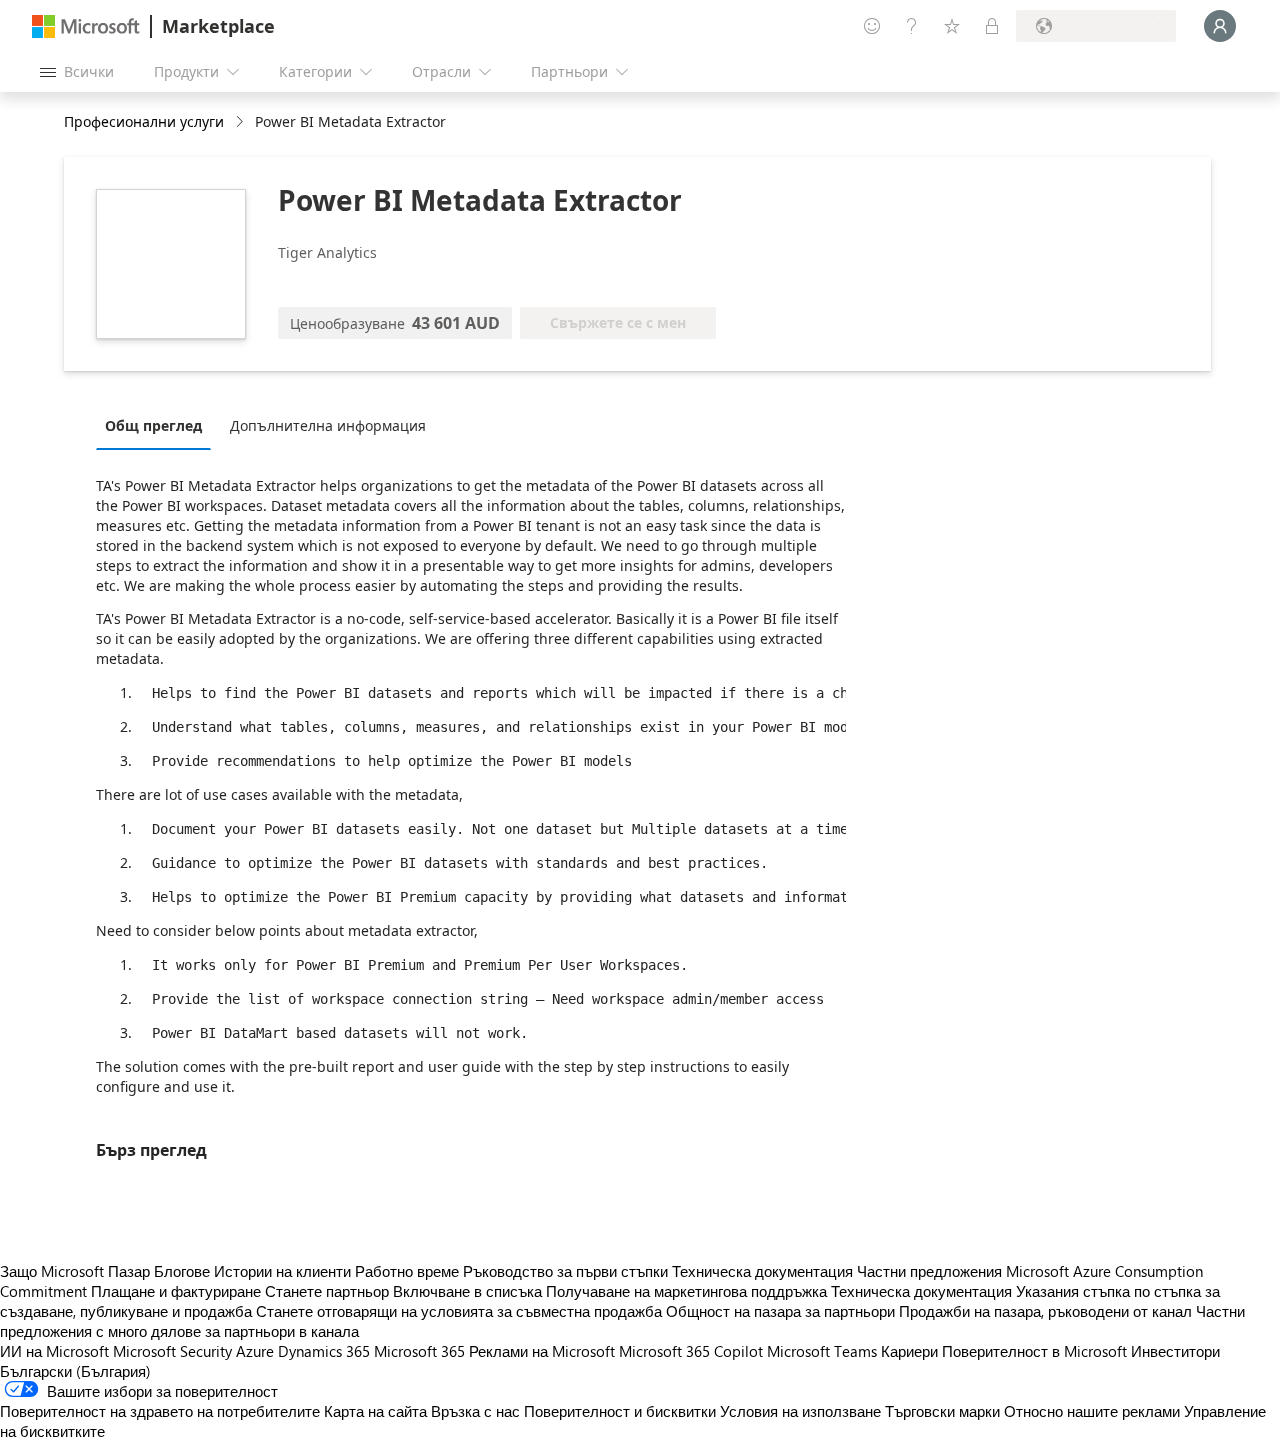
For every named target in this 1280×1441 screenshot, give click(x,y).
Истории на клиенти (282, 1271)
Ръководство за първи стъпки (565, 1271)
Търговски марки (942, 1411)
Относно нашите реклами (1092, 1411)
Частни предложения (929, 1271)
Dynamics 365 (324, 1351)
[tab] (158, 425)
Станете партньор (327, 1291)
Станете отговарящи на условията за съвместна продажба (459, 1311)
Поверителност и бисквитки (620, 1411)
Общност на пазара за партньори (780, 1311)
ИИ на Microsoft (54, 1351)
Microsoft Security (172, 1351)
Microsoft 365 (419, 1351)
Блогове (182, 1271)
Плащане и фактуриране (176, 1291)
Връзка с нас (475, 1411)
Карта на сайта (375, 1411)
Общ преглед (153, 425)
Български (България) (75, 1371)
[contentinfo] (241, 122)
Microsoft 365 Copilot (691, 1351)
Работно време (407, 1271)
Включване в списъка (467, 1291)
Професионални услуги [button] (144, 121)
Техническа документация (762, 1271)
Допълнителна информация (328, 425)
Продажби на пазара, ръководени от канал (1045, 1311)
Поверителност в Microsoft (1034, 1351)
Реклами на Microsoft (542, 1351)
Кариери (909, 1351)
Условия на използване (800, 1411)
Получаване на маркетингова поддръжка (686, 1291)
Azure (255, 1351)
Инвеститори (1175, 1351)
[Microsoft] (86, 26)
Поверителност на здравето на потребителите (160, 1411)
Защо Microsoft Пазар (75, 1271)
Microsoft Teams (822, 1351)
